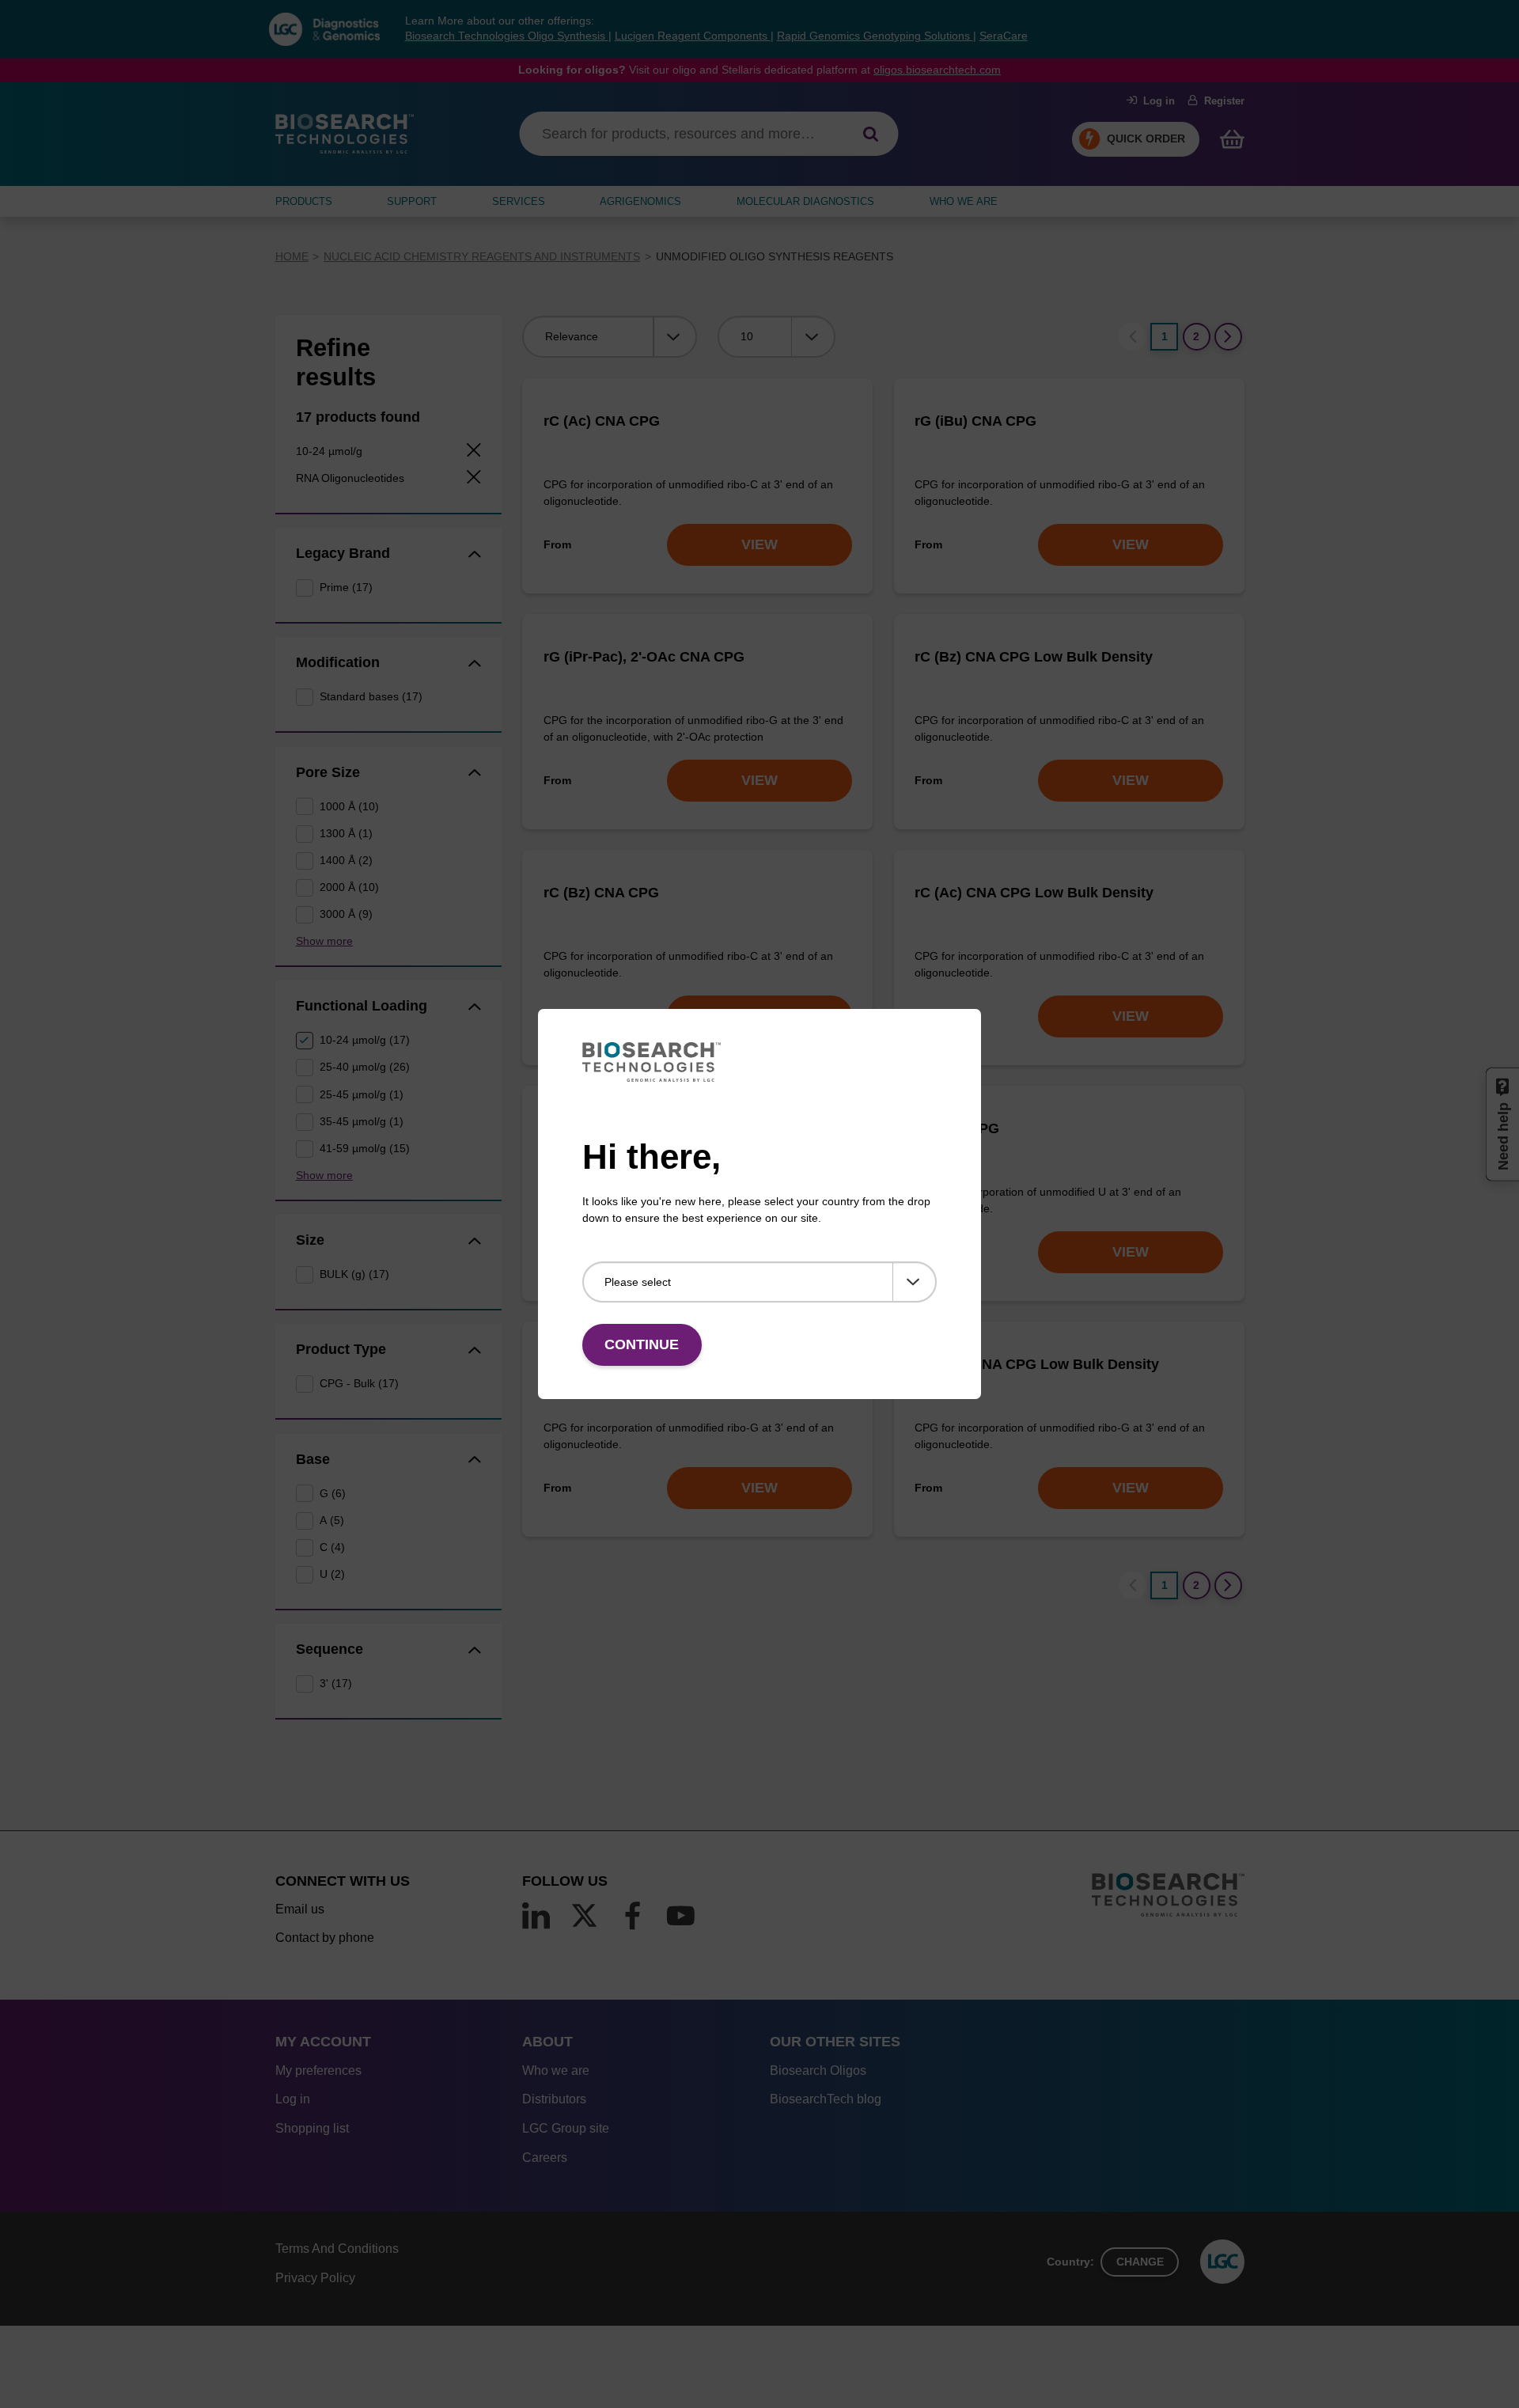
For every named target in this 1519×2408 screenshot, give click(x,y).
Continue (642, 1344)
